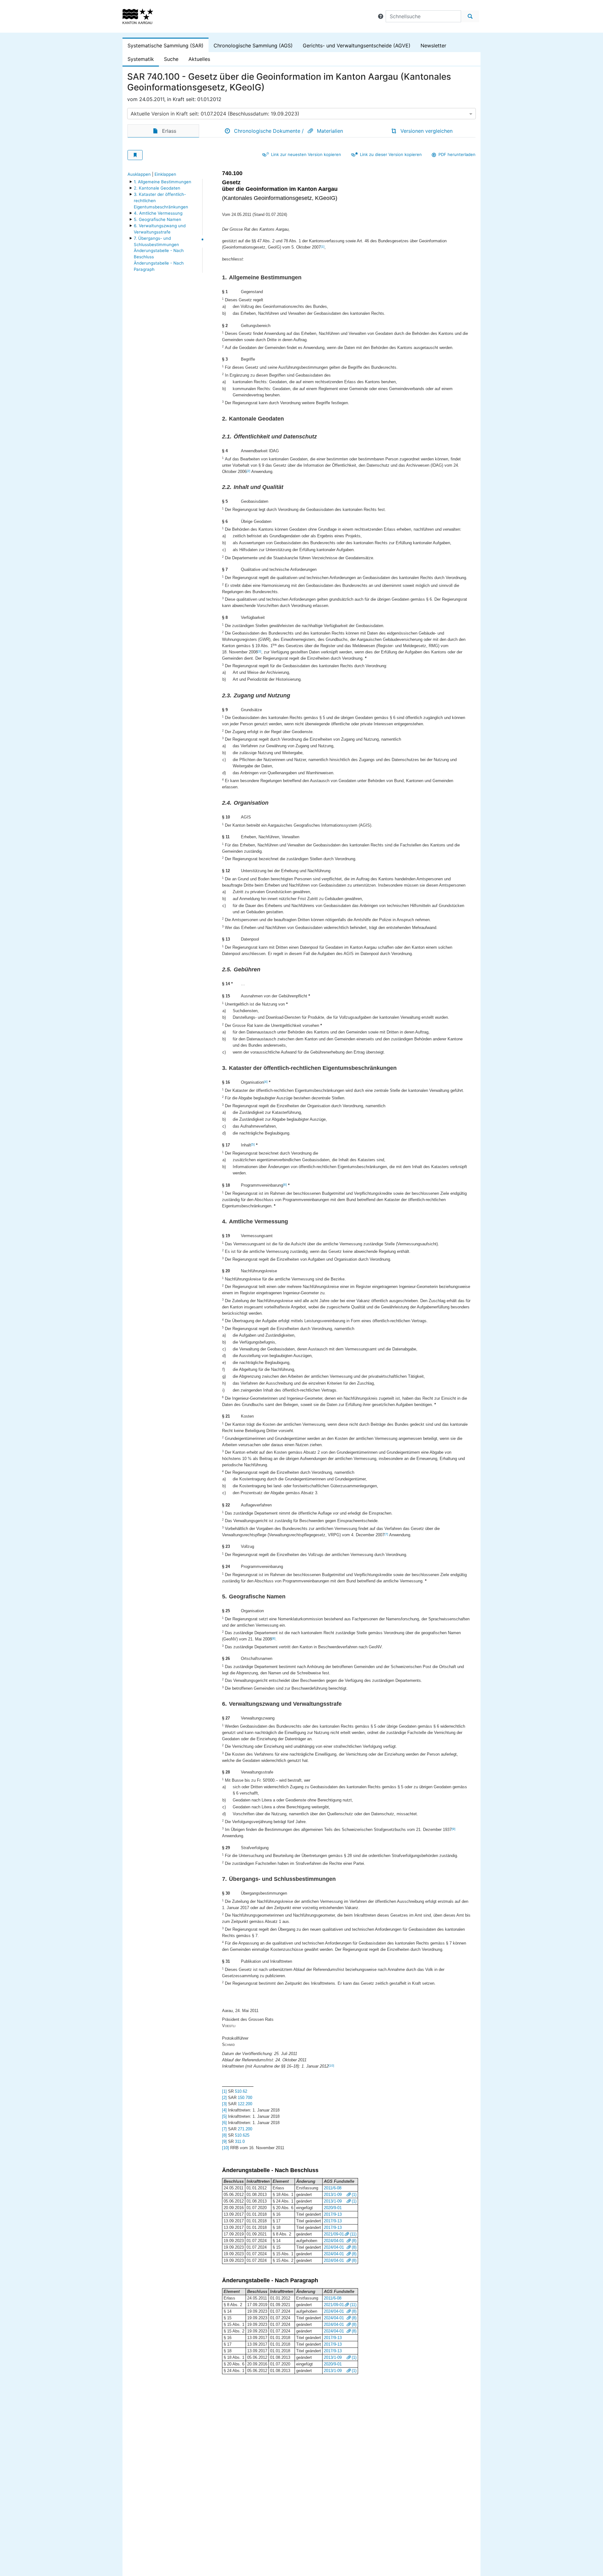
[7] (386, 1534)
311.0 (240, 2141)
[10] (331, 2066)
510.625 (242, 2135)
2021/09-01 (334, 2234)
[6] (285, 1185)
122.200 (245, 2104)
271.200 (245, 2129)
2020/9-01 (333, 2208)
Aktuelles (199, 59)
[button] (381, 16)
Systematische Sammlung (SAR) (166, 46)
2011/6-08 (333, 2188)
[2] (248, 471)
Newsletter (433, 46)
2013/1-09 (333, 2195)
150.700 (245, 2098)
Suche (171, 59)
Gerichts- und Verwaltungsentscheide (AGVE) (357, 46)
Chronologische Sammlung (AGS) (253, 46)
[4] (266, 1082)
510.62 (241, 2091)
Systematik (141, 59)
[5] (253, 1144)
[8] (274, 1638)
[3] (259, 651)
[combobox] (301, 114)
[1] (323, 247)
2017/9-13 (333, 2214)
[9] (454, 1829)
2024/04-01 (334, 2241)
